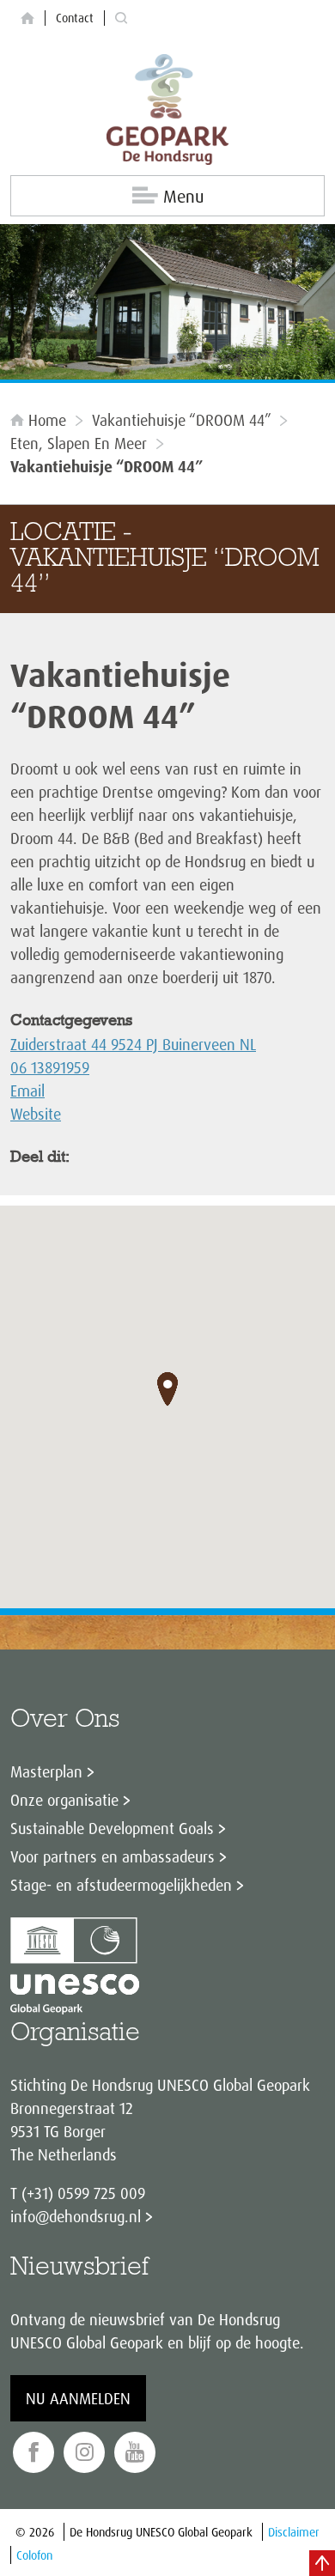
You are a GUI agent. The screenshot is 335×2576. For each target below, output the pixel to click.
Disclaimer (294, 2532)
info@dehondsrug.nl (76, 2216)
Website (36, 1114)
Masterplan (46, 1771)
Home (47, 420)
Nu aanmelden (78, 2398)
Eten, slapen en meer (79, 443)
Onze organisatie (64, 1800)
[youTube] (135, 2453)
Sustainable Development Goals (112, 1828)
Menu (183, 196)
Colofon (34, 2555)
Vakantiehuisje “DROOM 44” (181, 420)
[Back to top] (322, 2563)
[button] (167, 1389)
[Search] (121, 18)
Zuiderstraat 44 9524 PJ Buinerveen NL (133, 1044)
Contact (75, 18)
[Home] (27, 18)
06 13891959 (50, 1067)
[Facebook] (33, 2453)
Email (27, 1091)
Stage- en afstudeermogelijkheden (121, 1885)
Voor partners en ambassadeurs (113, 1856)
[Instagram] (84, 2453)
